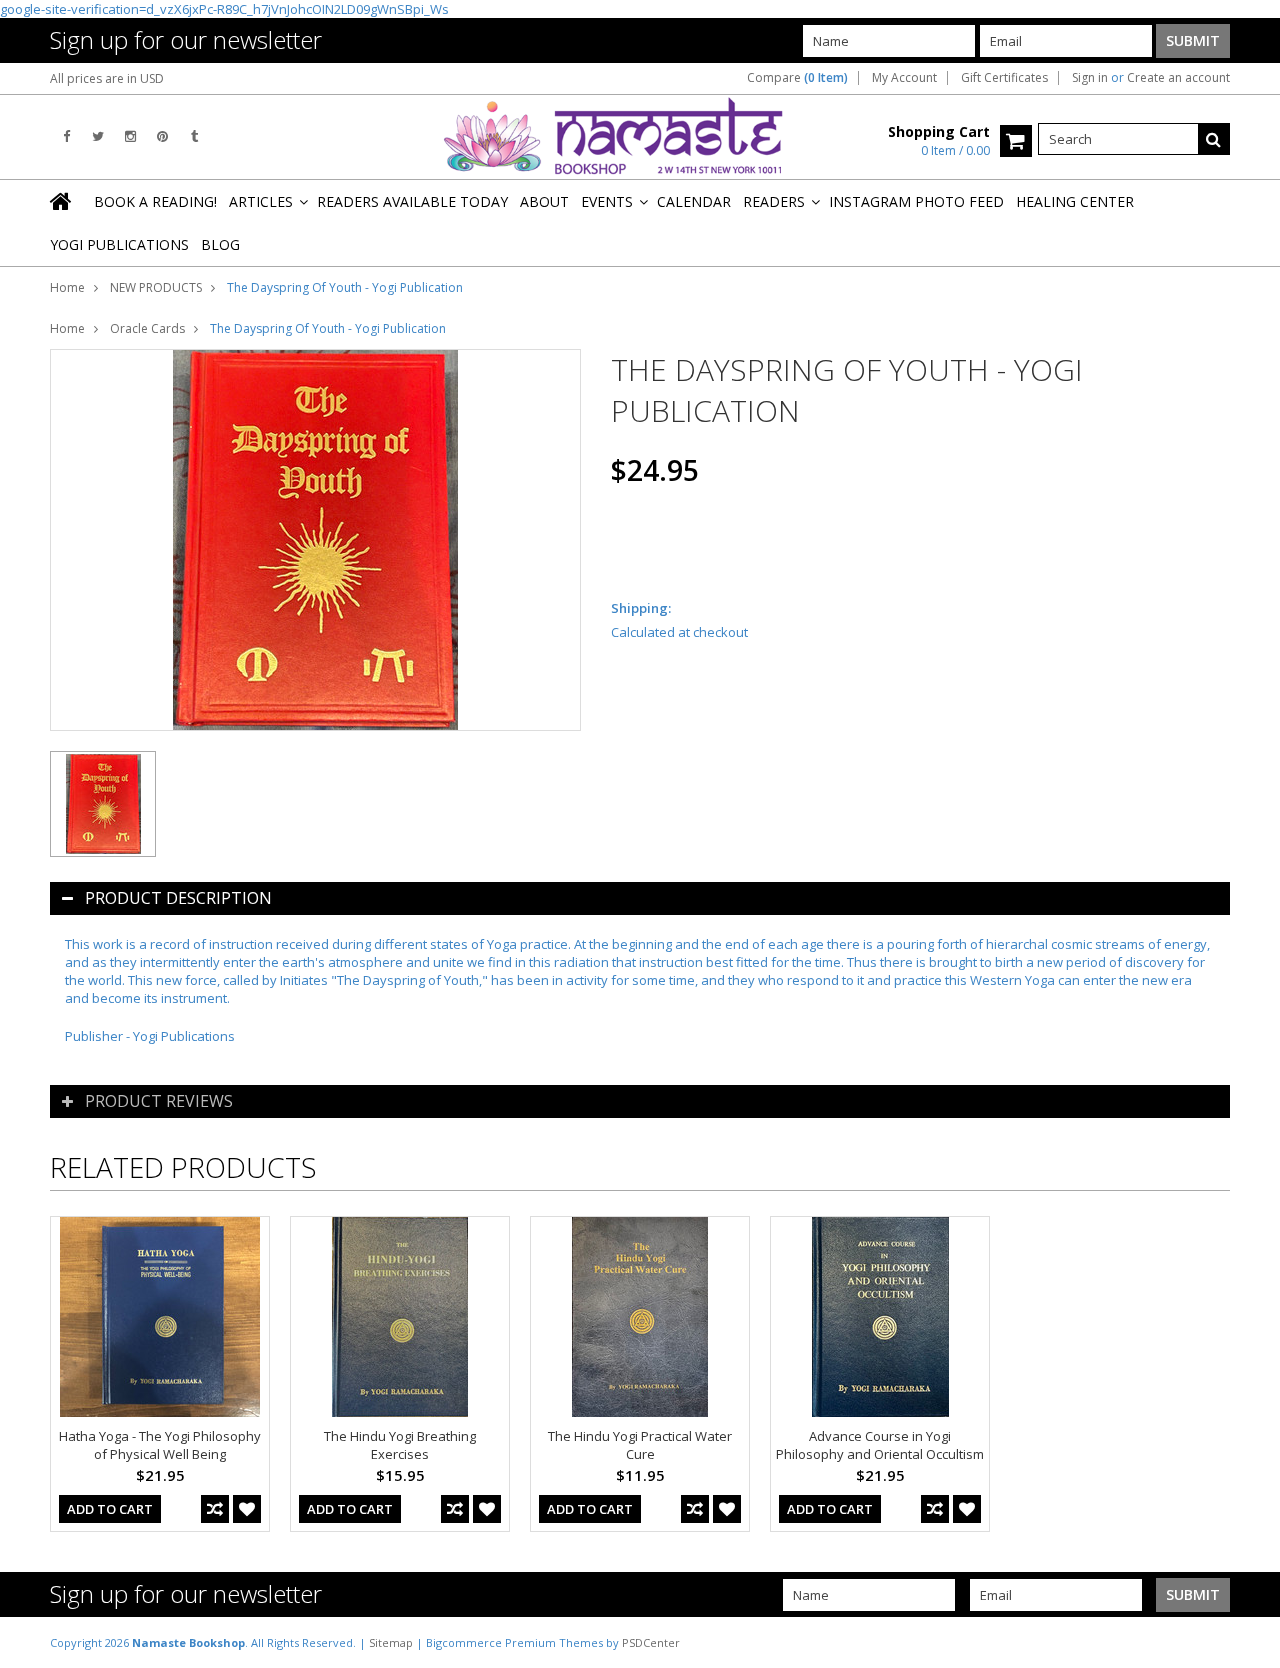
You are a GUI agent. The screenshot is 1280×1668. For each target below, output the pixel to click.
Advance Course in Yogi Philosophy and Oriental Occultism (880, 1445)
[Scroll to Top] (1250, 1642)
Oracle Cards (147, 328)
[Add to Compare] (215, 1509)
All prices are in (107, 78)
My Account (904, 78)
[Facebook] (66, 136)
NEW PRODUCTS (156, 287)
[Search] (1214, 139)
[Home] (62, 201)
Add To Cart (110, 1509)
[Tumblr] (194, 136)
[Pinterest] (162, 136)
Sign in (1090, 78)
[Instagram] (130, 136)
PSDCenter (651, 1642)
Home (67, 287)
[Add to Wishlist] (247, 1509)
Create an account (1178, 78)
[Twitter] (98, 136)
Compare (797, 78)
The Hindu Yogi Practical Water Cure (640, 1445)
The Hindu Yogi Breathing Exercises (400, 1445)
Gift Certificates (1004, 78)
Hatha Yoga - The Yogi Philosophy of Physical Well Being (160, 1445)
